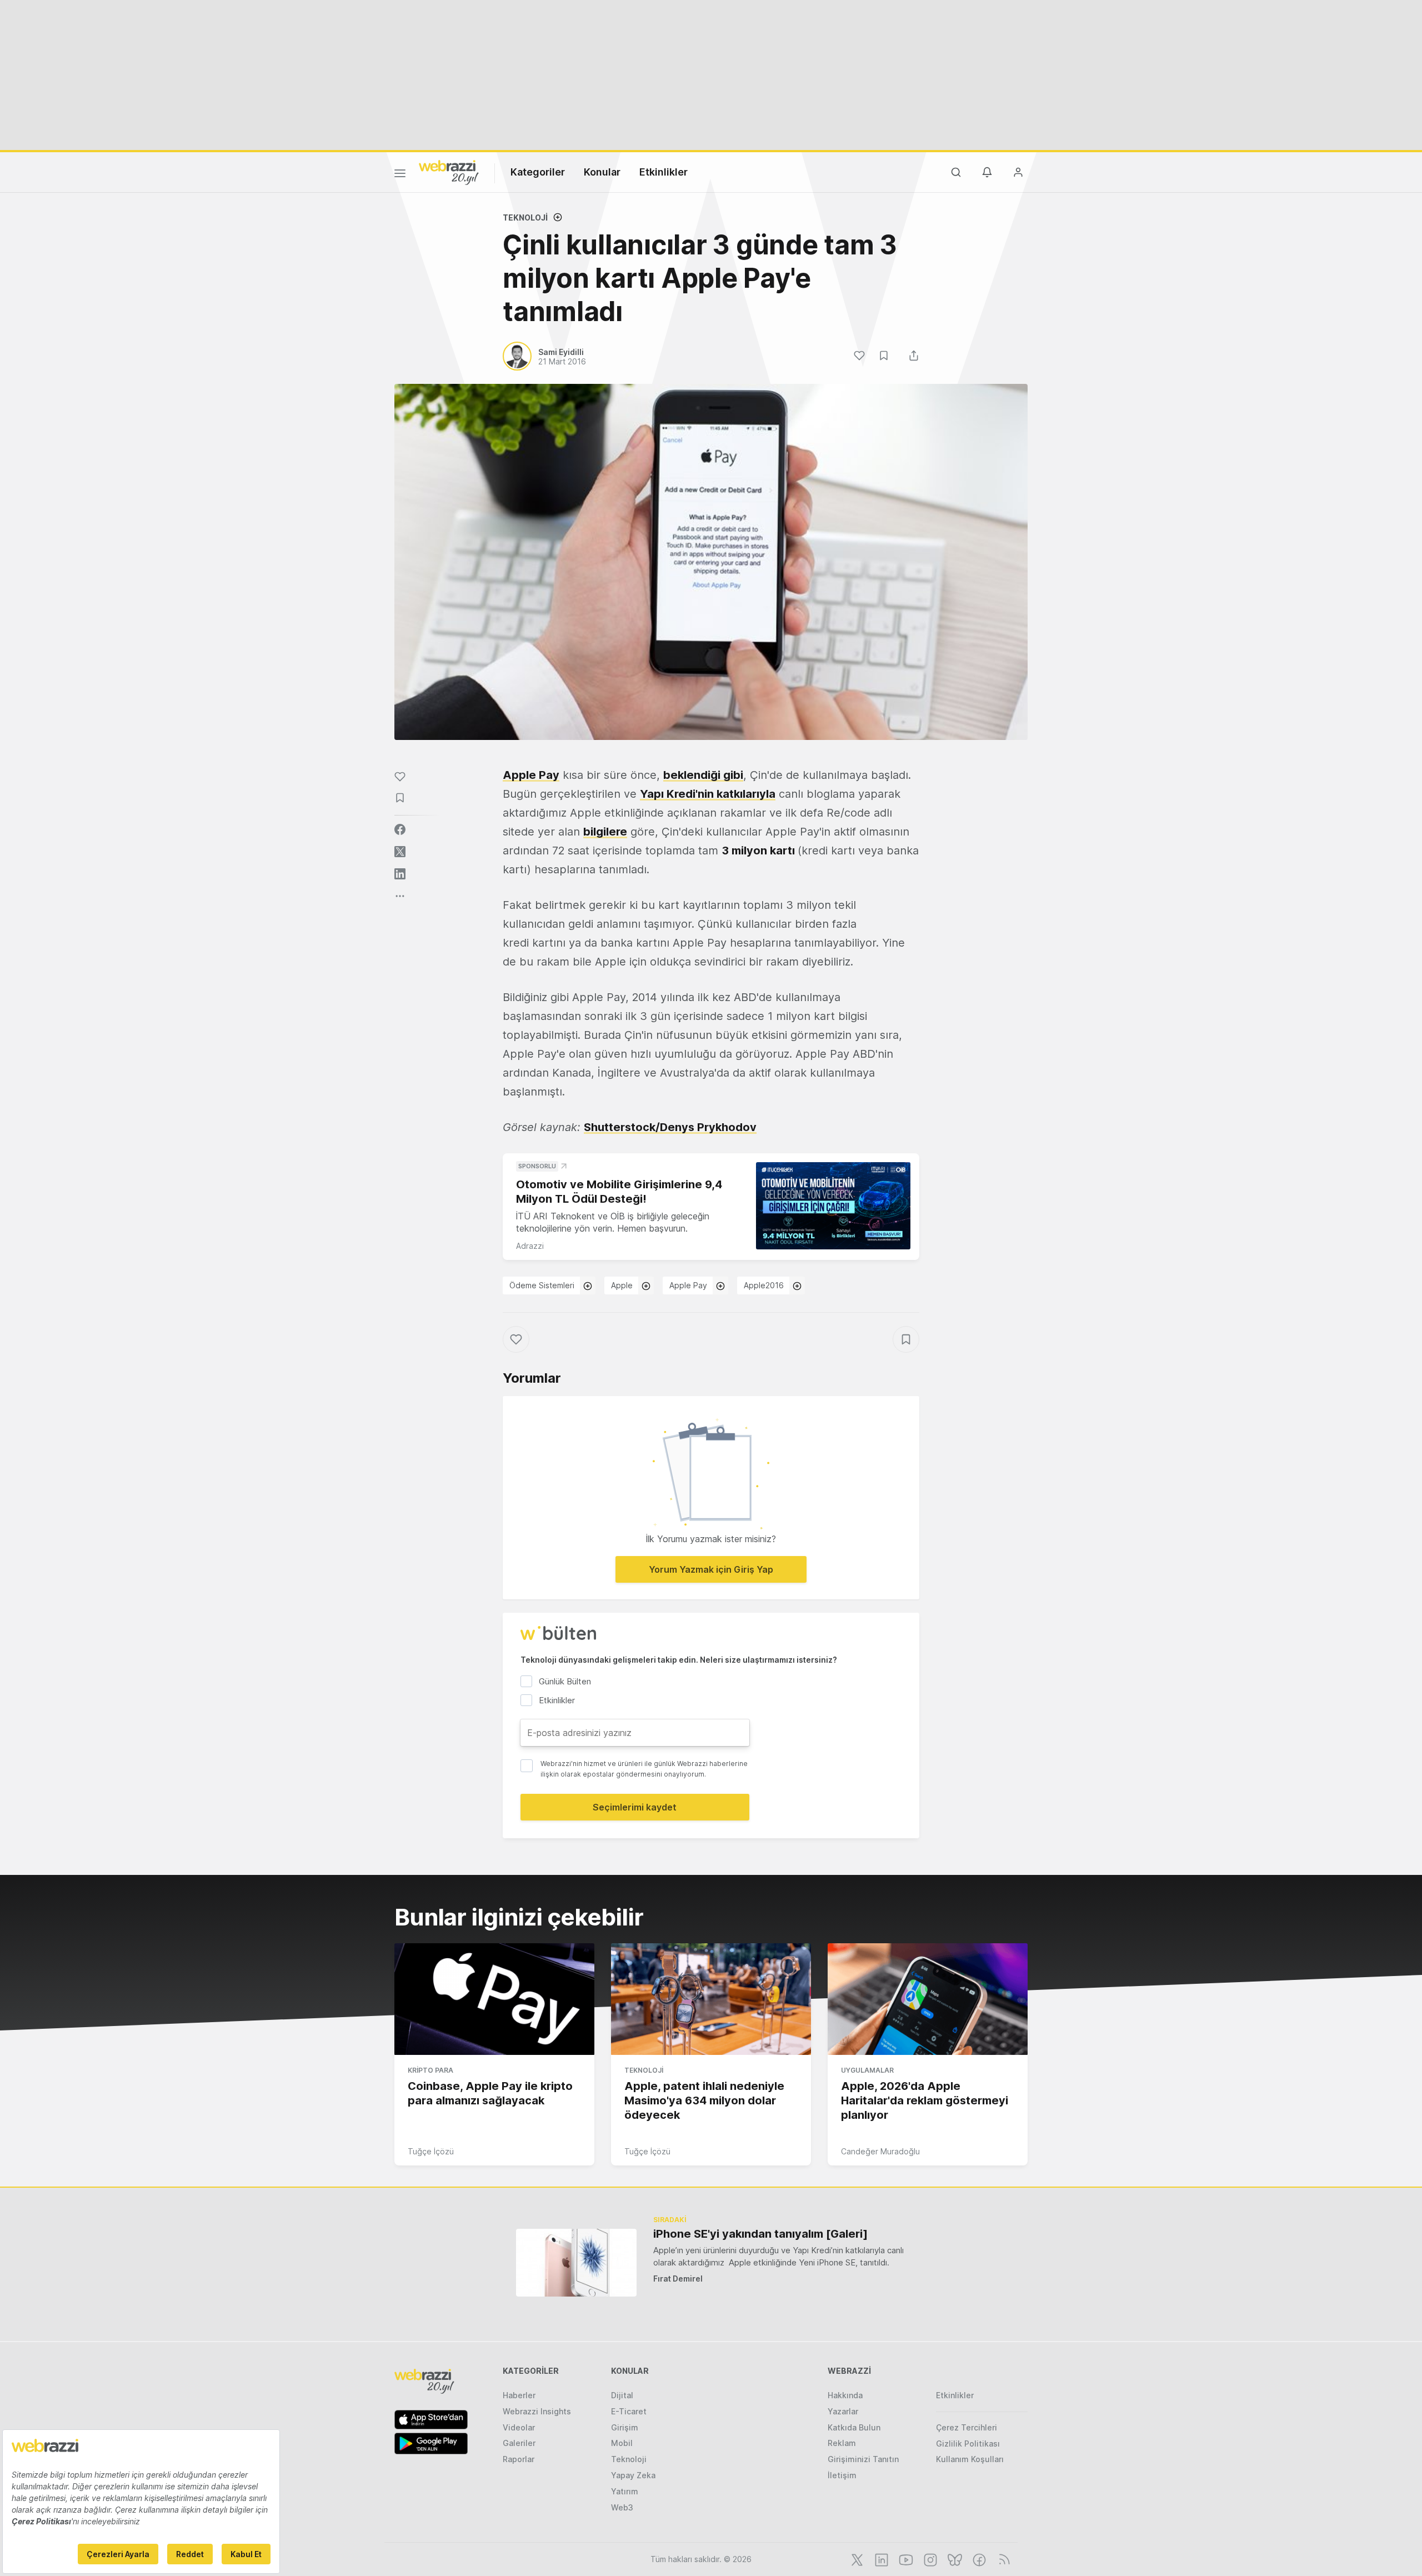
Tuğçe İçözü (431, 2151)
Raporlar (519, 2459)
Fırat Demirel (678, 2279)
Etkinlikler (664, 172)
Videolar (519, 2427)
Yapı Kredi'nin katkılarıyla (708, 794)
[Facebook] (978, 2559)
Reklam (842, 2443)
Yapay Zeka (633, 2475)
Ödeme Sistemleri (542, 1285)
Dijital (622, 2395)
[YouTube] (905, 2559)
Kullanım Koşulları (970, 2459)
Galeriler (519, 2443)
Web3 (622, 2507)
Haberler (519, 2395)
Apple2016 (764, 1285)
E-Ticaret (629, 2411)
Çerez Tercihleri (967, 2427)
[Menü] (400, 175)
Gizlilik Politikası (968, 2444)
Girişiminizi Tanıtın (863, 2459)
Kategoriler (538, 172)
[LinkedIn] (880, 2559)
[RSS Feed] (1002, 2559)
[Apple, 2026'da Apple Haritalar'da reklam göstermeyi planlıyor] (928, 1999)
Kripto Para (430, 2070)
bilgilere (605, 832)
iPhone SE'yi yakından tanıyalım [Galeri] (760, 2234)
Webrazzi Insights (537, 2411)
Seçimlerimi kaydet (635, 1807)
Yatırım (625, 2491)
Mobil (622, 2443)
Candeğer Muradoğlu (880, 2151)
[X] (856, 2559)
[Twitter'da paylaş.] (400, 852)
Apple (622, 1285)
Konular (602, 172)
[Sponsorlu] (833, 1206)
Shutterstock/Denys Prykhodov (670, 1127)
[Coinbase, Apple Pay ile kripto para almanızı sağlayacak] (494, 1999)
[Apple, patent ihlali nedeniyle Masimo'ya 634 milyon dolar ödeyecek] (711, 1999)
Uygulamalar (867, 2070)
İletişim (842, 2475)
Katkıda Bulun (854, 2427)
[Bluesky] (954, 2559)
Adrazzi (530, 1246)
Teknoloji (525, 217)
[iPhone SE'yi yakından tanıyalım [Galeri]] (576, 2262)
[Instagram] (929, 2559)
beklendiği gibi (703, 775)
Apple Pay (531, 775)
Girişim (625, 2427)
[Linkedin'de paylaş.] (400, 874)
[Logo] (449, 172)
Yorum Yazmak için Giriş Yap (711, 1569)
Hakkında (845, 2395)
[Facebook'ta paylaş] (400, 829)
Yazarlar (843, 2411)
